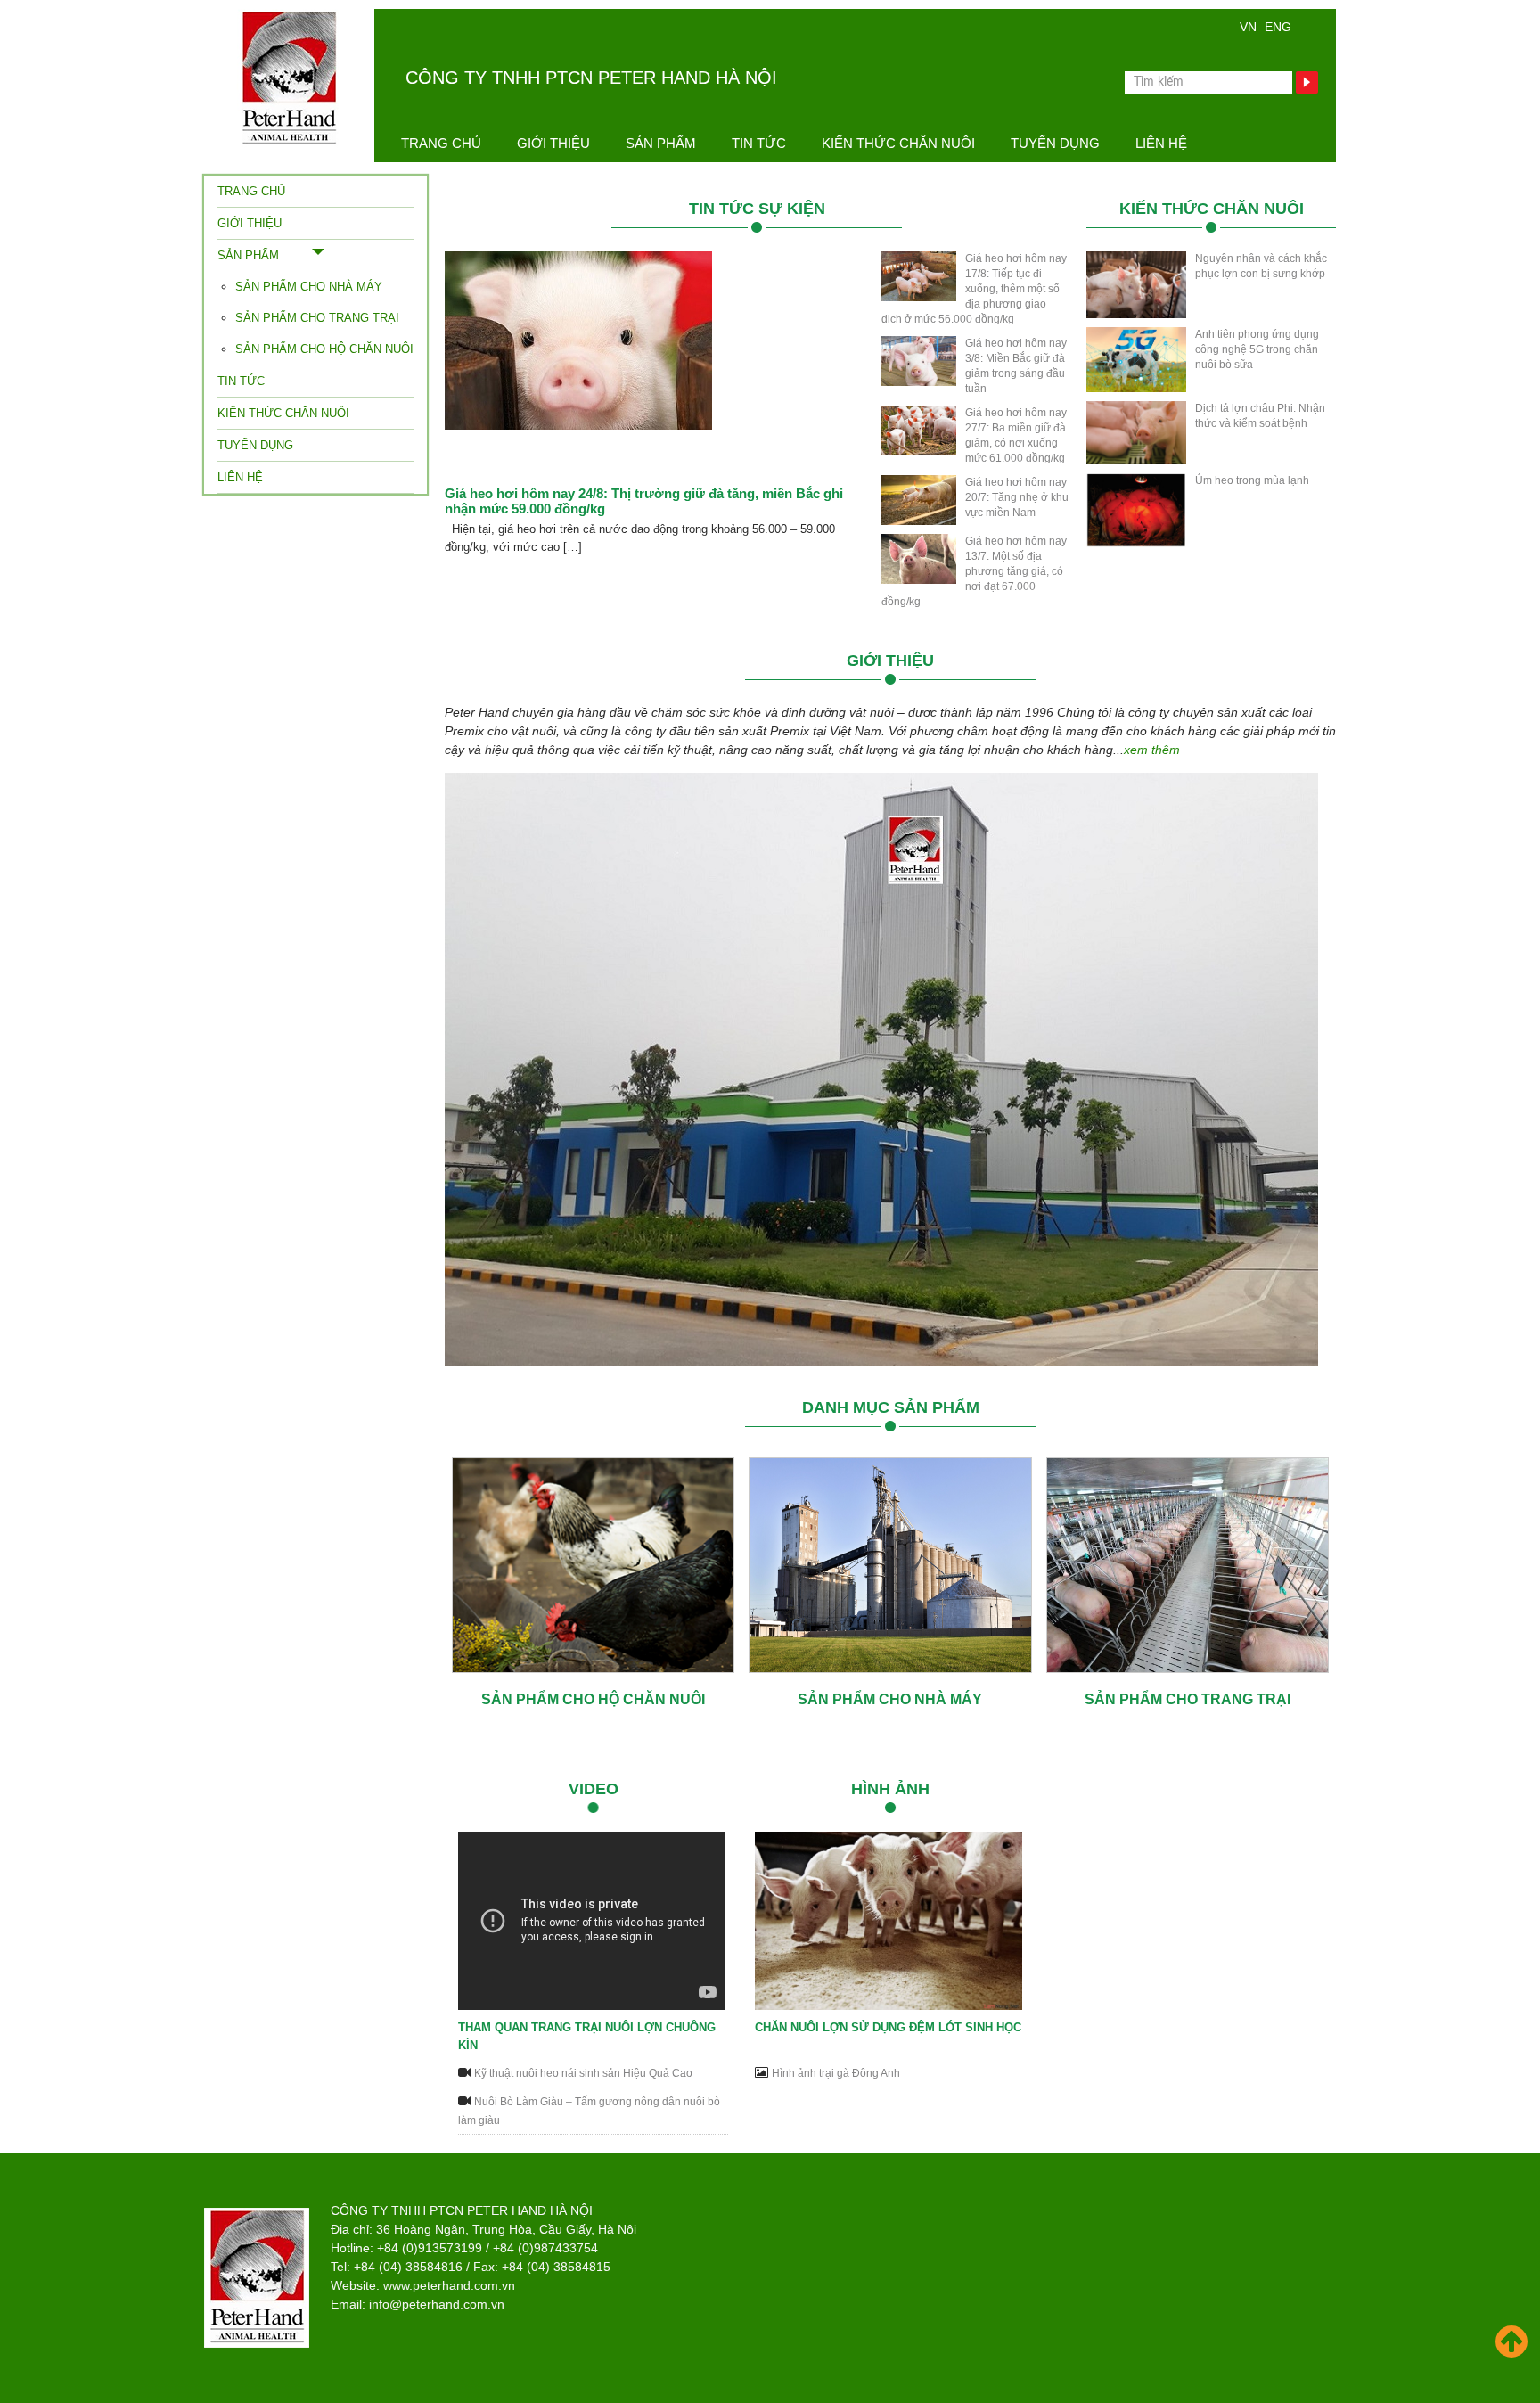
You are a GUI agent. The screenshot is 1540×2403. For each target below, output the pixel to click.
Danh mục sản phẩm (891, 1407)
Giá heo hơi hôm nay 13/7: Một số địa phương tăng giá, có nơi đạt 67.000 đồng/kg (974, 571)
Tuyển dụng (1055, 143)
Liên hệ (1161, 143)
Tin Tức (759, 143)
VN (1248, 27)
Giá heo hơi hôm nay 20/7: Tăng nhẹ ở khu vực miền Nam (1017, 497)
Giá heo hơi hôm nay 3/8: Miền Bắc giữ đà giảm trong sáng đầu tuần (1016, 366)
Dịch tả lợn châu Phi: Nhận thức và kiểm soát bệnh (1260, 416)
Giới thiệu (553, 143)
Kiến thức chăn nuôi (898, 143)
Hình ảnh (890, 1789)
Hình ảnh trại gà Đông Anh (836, 2073)
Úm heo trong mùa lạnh (1252, 480)
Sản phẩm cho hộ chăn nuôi (324, 349)
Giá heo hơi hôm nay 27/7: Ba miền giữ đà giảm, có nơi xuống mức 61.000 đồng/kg (1016, 435)
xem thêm (1152, 750)
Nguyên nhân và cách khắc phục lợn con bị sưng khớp (1261, 266)
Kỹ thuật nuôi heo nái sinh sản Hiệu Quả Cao (583, 2073)
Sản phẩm (661, 143)
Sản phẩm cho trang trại (317, 318)
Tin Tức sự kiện (757, 209)
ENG (1278, 27)
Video (594, 1789)
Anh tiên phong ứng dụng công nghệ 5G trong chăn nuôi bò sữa (1257, 349)
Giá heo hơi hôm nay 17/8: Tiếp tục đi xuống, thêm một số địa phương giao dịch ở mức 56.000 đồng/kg (974, 289)
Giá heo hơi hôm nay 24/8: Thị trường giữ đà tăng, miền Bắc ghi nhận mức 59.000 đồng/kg (644, 501)
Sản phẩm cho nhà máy (309, 287)
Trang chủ (441, 143)
